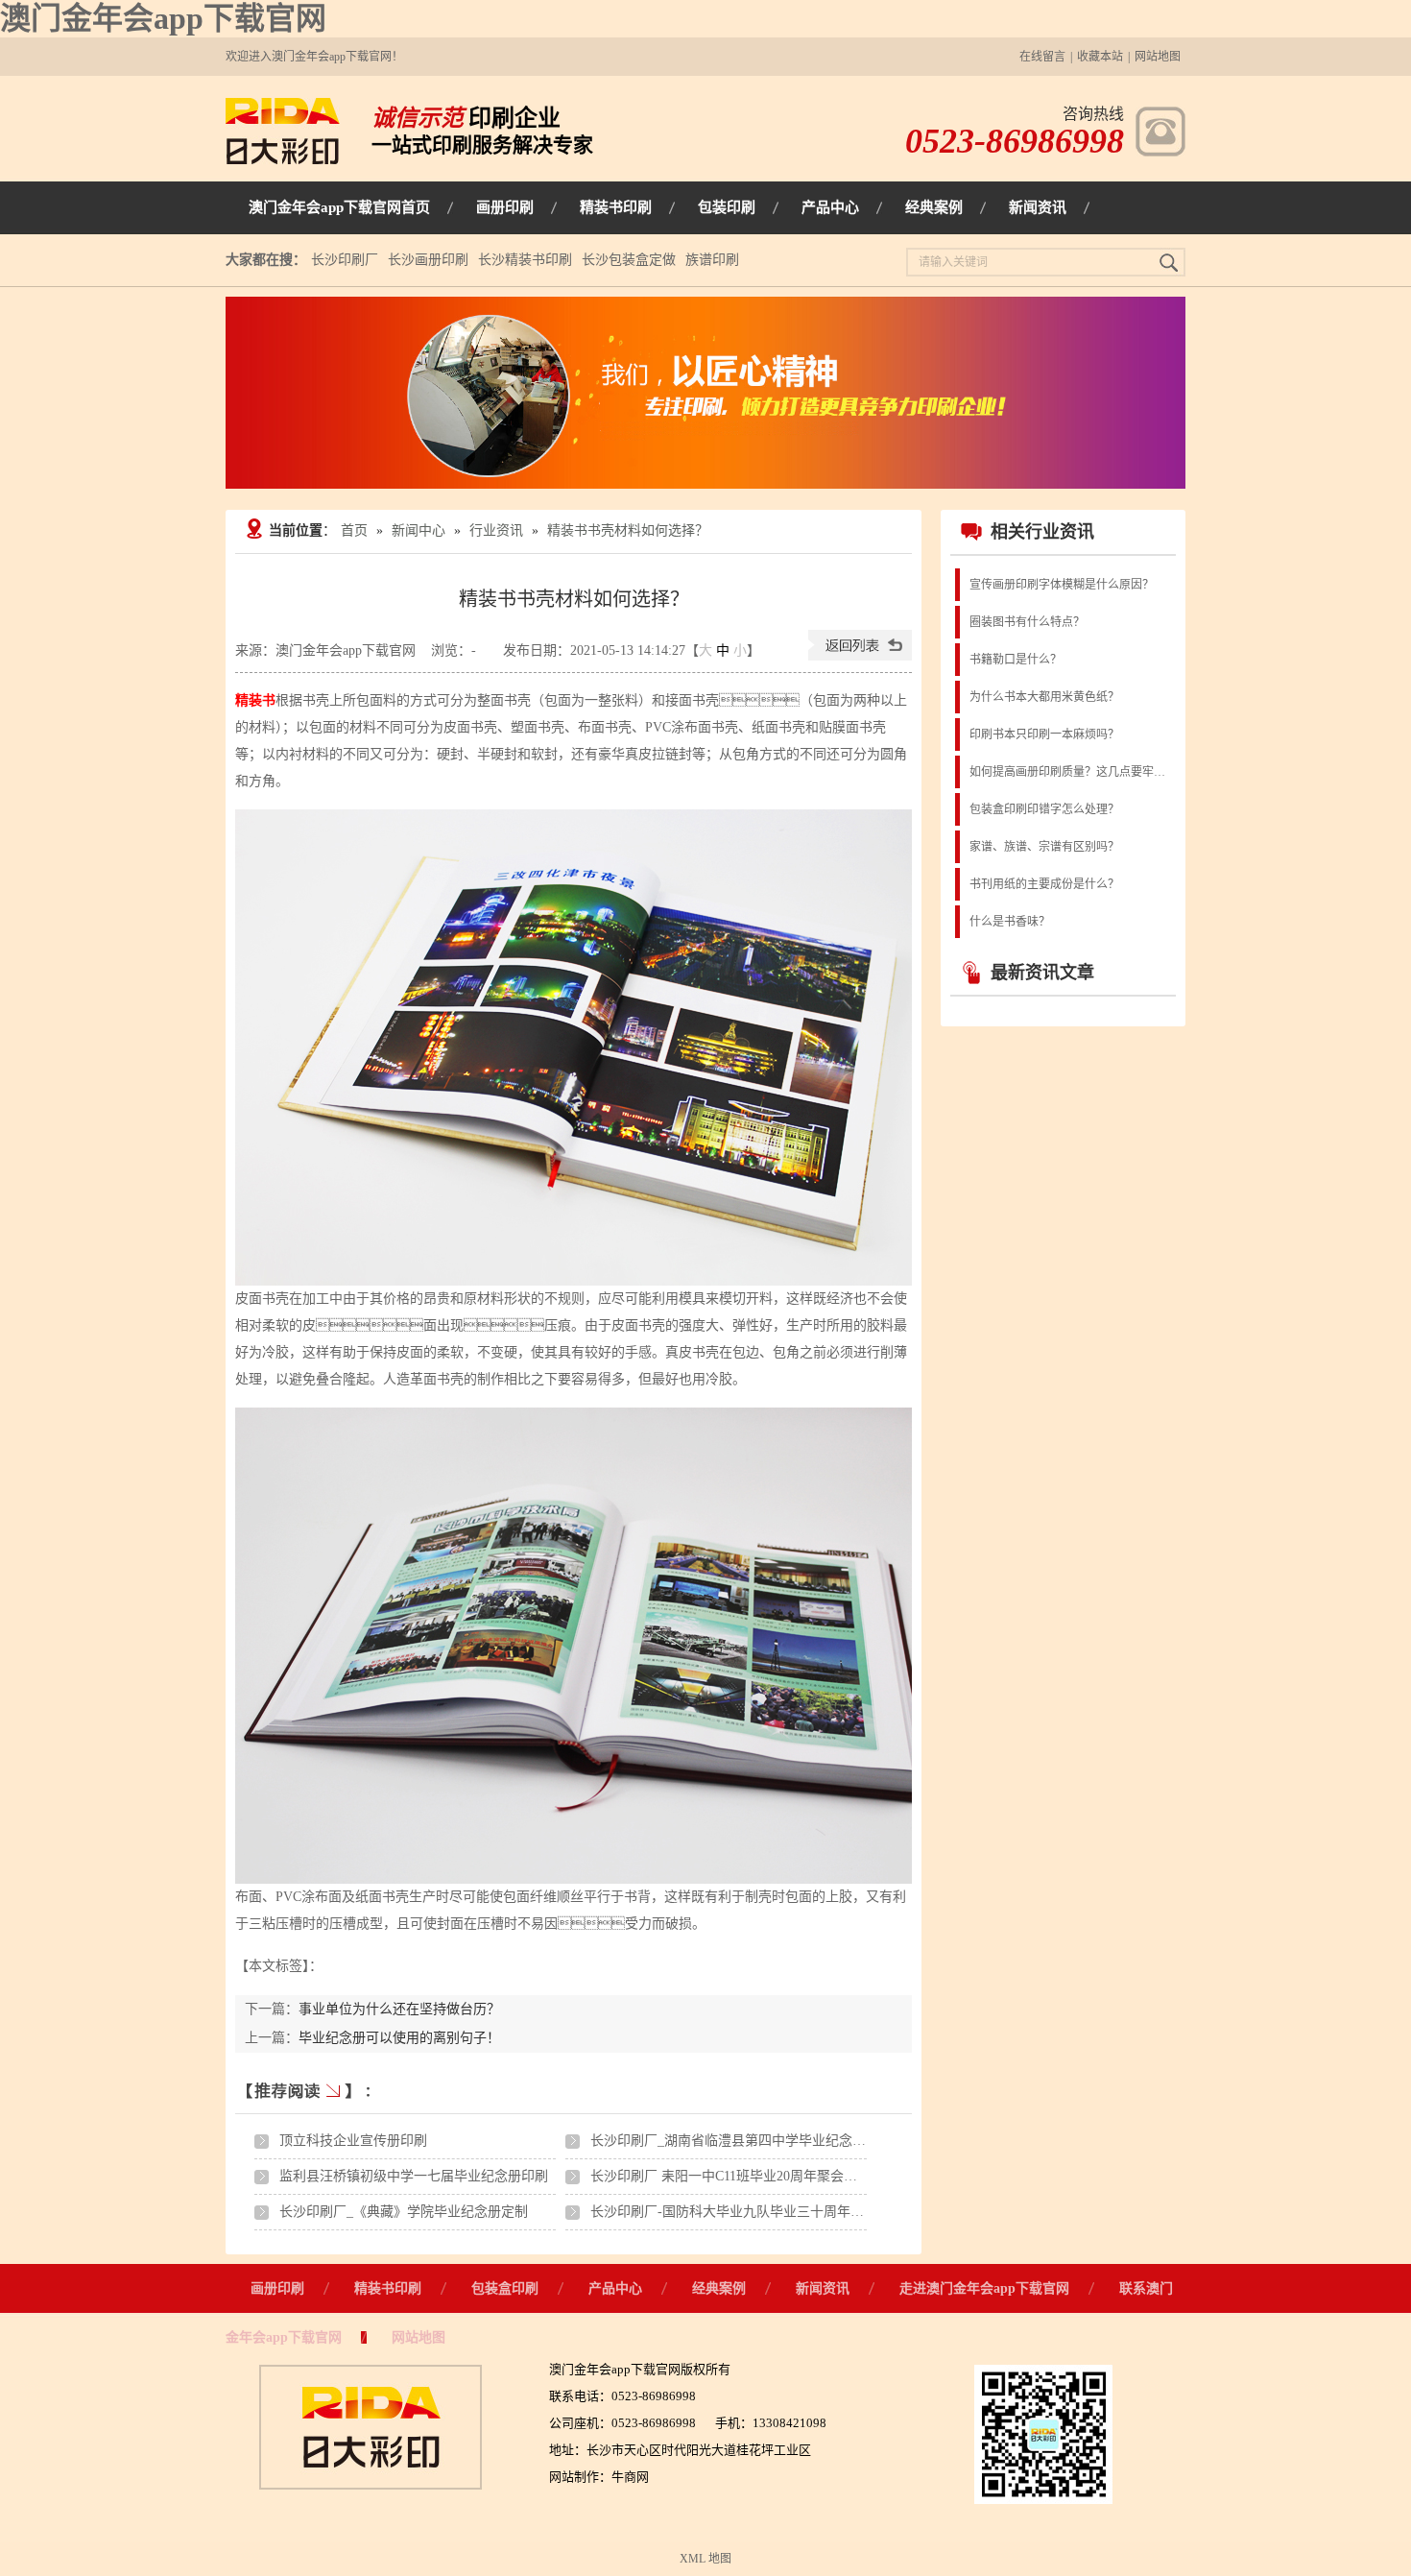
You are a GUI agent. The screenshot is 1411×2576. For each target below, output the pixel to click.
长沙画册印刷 (428, 260)
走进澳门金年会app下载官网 (984, 2288)
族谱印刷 (712, 260)
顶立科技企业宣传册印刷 (353, 2141)
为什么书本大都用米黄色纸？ (1044, 697)
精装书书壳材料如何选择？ (628, 530)
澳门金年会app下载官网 (163, 18)
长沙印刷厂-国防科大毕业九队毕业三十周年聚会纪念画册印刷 (774, 2212)
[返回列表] (860, 656)
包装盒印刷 (505, 2288)
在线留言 (1042, 57)
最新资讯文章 (1042, 973)
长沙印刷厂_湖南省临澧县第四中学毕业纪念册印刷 (741, 2141)
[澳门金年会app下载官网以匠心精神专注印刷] (705, 393)
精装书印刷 (388, 2288)
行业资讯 (496, 530)
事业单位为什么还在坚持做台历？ (399, 2009)
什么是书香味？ (1010, 922)
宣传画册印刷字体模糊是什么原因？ (1062, 585)
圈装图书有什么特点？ (1027, 622)
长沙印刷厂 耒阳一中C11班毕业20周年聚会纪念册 (737, 2176)
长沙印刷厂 (345, 260)
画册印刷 (277, 2288)
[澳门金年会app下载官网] (283, 160)
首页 (354, 530)
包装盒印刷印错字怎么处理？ (1044, 809)
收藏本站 (1100, 57)
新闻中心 (419, 530)
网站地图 (1158, 57)
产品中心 (615, 2288)
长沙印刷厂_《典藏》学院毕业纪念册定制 (404, 2212)
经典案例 (719, 2288)
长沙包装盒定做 (629, 260)
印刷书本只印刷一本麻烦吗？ (1044, 734)
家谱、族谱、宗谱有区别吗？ (1044, 847)
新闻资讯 (823, 2288)
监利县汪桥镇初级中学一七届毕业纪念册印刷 (414, 2176)
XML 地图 (705, 2559)
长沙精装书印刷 (525, 260)
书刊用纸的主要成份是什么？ (1044, 884)
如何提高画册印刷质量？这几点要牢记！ (1071, 772)
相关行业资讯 (1042, 532)
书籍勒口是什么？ (1016, 660)
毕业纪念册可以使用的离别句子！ (399, 2038)
